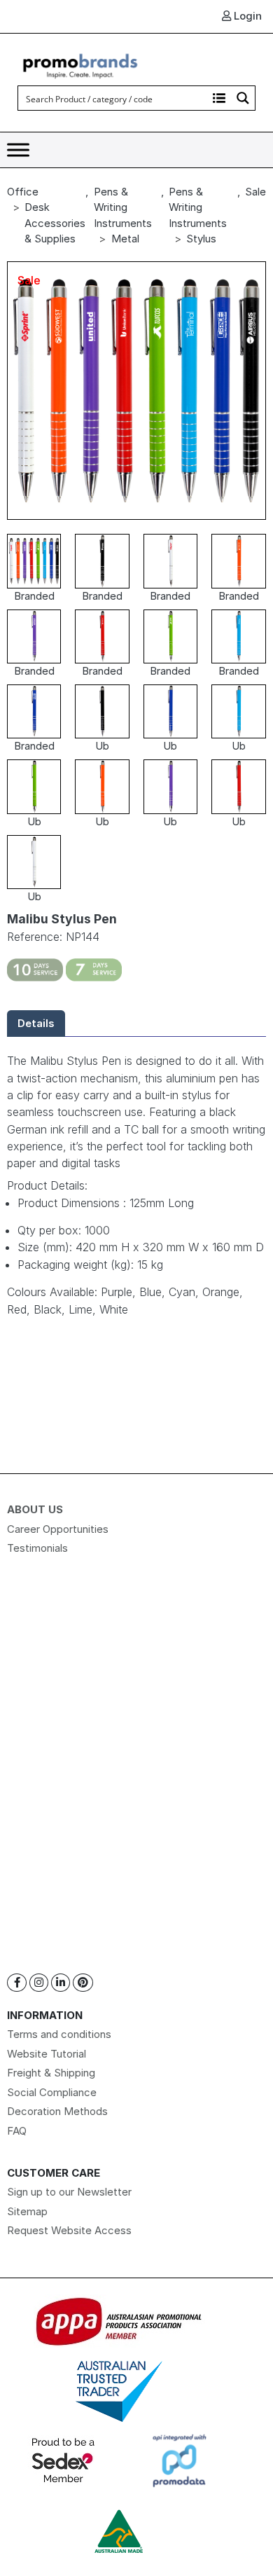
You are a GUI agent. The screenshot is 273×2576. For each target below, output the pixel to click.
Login (246, 16)
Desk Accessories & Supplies (55, 223)
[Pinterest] (83, 1983)
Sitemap (27, 2211)
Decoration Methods (57, 2111)
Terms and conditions (59, 2034)
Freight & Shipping (51, 2073)
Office (23, 192)
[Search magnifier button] (243, 98)
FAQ (17, 2131)
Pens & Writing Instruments (123, 207)
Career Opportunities (58, 1529)
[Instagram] (39, 1983)
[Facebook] (17, 1983)
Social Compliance (52, 2092)
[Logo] (80, 64)
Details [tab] (36, 1023)
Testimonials (37, 1548)
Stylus (201, 239)
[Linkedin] (61, 1983)
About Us (35, 1509)
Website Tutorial (47, 2054)
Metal (125, 239)
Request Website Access (69, 2230)
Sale (255, 192)
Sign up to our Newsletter (69, 2192)
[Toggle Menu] (18, 150)
